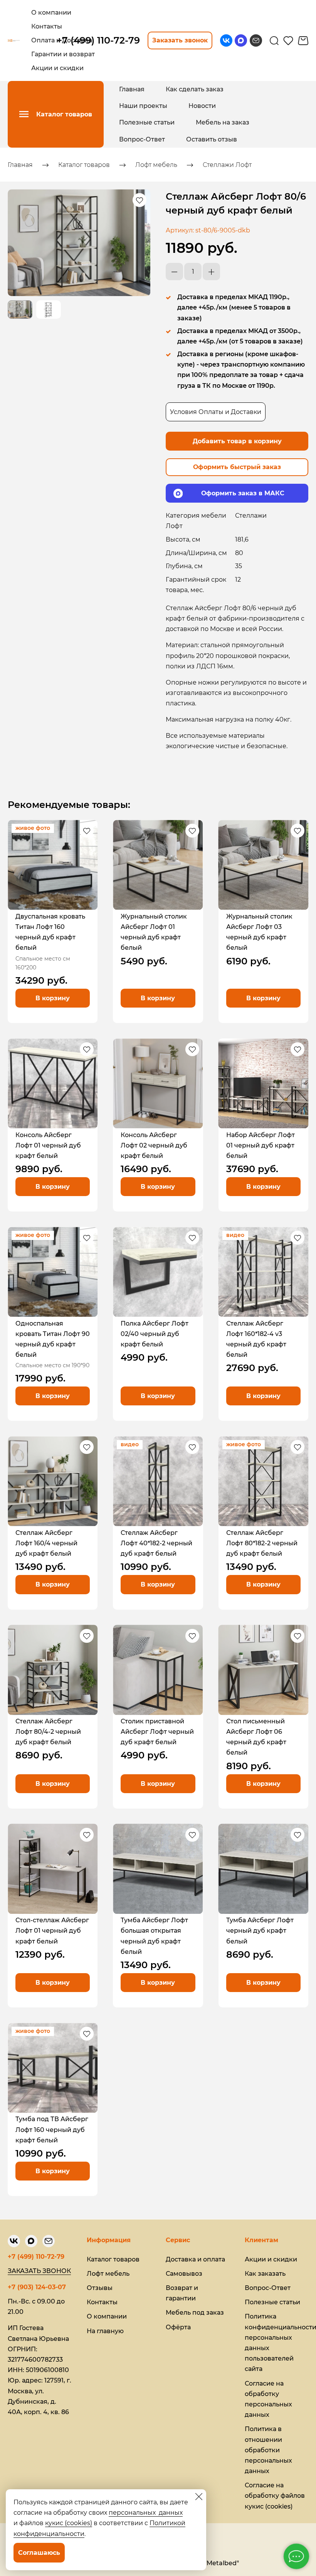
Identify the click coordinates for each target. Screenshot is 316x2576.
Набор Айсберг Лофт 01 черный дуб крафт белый (261, 1145)
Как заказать (265, 2274)
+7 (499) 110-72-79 (36, 2257)
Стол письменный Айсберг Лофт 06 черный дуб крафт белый (256, 1737)
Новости (202, 106)
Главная (132, 89)
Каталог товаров (84, 165)
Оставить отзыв (212, 139)
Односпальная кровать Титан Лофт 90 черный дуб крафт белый (53, 1339)
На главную (105, 2331)
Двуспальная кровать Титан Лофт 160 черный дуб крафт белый (50, 932)
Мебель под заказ (195, 2313)
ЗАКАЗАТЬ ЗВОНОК (39, 2271)
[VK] (226, 40)
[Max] (241, 40)
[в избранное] (140, 200)
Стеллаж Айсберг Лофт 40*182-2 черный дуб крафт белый (156, 1543)
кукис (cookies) (69, 2523)
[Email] (256, 40)
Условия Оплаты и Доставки (216, 412)
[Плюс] (211, 272)
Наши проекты (143, 106)
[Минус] (174, 272)
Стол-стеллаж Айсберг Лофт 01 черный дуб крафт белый (52, 1931)
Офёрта (178, 2327)
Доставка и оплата (195, 2259)
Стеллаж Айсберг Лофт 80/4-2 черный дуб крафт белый (48, 1732)
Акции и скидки (271, 2259)
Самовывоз (184, 2274)
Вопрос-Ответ (142, 139)
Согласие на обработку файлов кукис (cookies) (275, 2496)
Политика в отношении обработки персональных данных (268, 2450)
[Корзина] (303, 41)
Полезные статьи (147, 122)
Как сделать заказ (195, 89)
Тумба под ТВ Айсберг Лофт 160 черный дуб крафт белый (52, 2129)
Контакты (102, 2302)
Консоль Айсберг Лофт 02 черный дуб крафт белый (154, 1145)
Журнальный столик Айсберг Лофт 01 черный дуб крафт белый (154, 932)
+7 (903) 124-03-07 (37, 2287)
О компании (107, 2316)
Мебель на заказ (223, 122)
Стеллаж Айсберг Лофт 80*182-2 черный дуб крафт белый (262, 1543)
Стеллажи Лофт (227, 165)
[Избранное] (288, 40)
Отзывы (100, 2288)
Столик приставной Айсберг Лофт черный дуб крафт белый (157, 1732)
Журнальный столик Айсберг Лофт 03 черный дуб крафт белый (259, 932)
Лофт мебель (156, 165)
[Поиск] (274, 40)
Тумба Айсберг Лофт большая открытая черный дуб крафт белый (154, 1936)
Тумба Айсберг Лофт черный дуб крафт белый (260, 1931)
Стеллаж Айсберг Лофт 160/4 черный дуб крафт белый (46, 1543)
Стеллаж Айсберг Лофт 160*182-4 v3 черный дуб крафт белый (256, 1339)
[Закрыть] (199, 2497)
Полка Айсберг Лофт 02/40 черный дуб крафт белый (155, 1334)
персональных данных (146, 2513)
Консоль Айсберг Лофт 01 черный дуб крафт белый (48, 1145)
